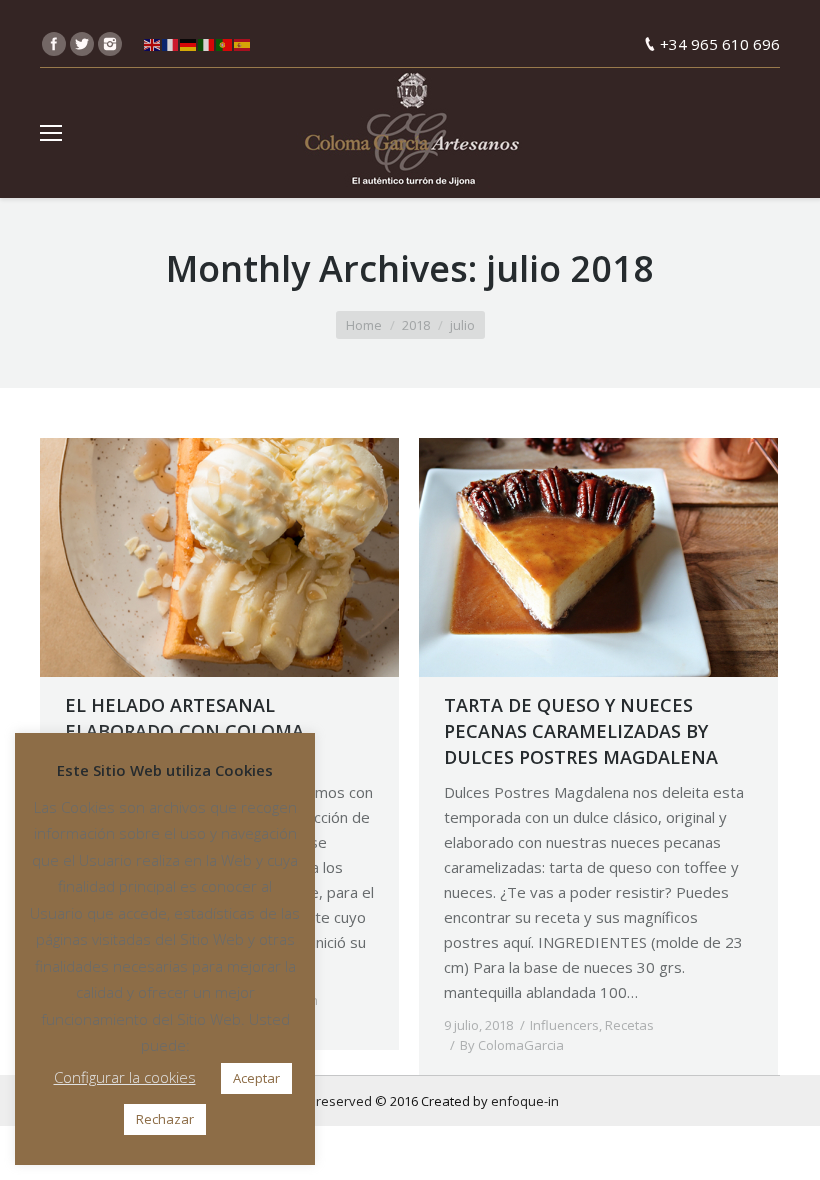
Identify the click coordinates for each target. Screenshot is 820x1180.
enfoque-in (525, 1101)
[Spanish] (243, 44)
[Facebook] (54, 44)
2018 (416, 325)
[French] (171, 44)
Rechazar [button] (165, 1119)
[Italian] (207, 44)
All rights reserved (317, 1101)
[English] (153, 44)
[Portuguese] (225, 44)
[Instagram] (110, 44)
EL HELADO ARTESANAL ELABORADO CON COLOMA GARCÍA (184, 731)
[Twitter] (82, 44)
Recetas (629, 1025)
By (512, 1045)
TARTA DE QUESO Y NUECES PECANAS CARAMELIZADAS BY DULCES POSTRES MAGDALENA (581, 731)
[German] (189, 44)
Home (364, 325)
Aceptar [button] (256, 1078)
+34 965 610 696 (720, 44)
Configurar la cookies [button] (125, 1077)
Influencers (564, 1025)
